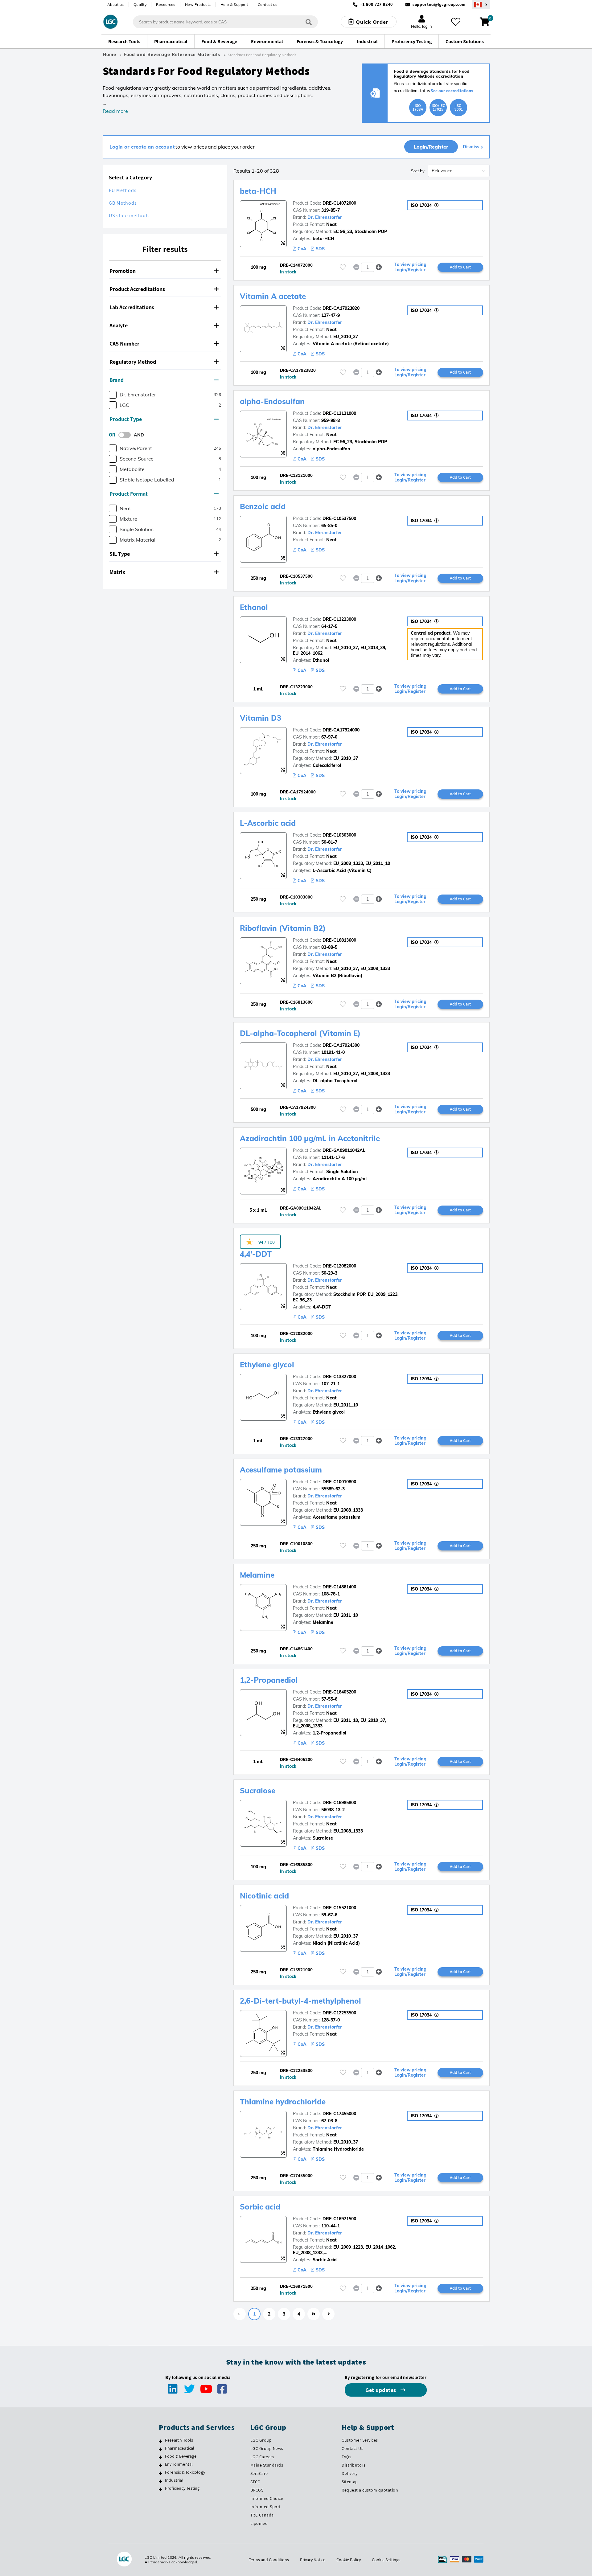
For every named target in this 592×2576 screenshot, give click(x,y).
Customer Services (360, 2440)
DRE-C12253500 (339, 2013)
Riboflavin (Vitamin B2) (283, 928)
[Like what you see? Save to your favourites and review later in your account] (456, 22)
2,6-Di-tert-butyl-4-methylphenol (300, 2001)
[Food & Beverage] (160, 2457)
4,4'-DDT (256, 1254)
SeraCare (259, 2473)
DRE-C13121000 (339, 413)
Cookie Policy (349, 2560)
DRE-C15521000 (339, 1908)
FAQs (346, 2457)
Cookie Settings (386, 2560)
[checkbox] (113, 395)
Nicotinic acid (264, 1896)
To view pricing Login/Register (410, 267)
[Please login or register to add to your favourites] (343, 267)
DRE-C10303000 (339, 835)
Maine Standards (267, 2465)
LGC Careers (262, 2457)
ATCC (255, 2482)
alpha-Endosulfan (272, 401)
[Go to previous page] (240, 2314)
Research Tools (179, 2440)
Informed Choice (267, 2498)
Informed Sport (266, 2507)
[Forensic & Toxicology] (160, 2473)
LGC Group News (267, 2448)
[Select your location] (481, 4)
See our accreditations (452, 91)
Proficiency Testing (182, 2488)
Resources (166, 4)
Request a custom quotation (370, 2490)
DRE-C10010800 (339, 1482)
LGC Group (261, 2440)
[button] (165, 271)
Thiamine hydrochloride (283, 2102)
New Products (198, 4)
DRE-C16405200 (339, 1692)
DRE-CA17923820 (341, 308)
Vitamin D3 (261, 718)
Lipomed (259, 2523)
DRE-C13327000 (339, 1377)
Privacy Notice (313, 2560)
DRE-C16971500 (339, 2219)
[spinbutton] (368, 267)
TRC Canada (262, 2515)
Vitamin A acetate (273, 296)
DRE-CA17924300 (341, 1045)
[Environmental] (160, 2465)
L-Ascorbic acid (268, 823)
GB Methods (123, 203)
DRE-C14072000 (339, 203)
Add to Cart (460, 267)
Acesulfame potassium (281, 1470)
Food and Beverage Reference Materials (172, 55)
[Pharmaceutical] (160, 2449)
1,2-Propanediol (269, 1680)
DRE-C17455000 (339, 2114)
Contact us (268, 4)
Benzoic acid (263, 506)
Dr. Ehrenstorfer (325, 217)
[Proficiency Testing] (160, 2489)
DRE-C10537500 (339, 518)
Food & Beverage (181, 2456)
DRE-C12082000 (339, 1266)
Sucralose (258, 1791)
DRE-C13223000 (339, 619)
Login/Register (431, 147)
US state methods (129, 216)
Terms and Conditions (269, 2560)
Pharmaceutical (180, 2448)
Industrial (174, 2480)
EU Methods (123, 190)
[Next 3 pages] (314, 2314)
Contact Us (352, 2448)
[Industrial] (160, 2481)
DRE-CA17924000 (341, 730)
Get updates (381, 2390)
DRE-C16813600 (339, 940)
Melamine (257, 1575)
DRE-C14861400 (339, 1587)
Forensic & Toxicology (185, 2472)
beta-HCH (258, 191)
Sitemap (350, 2482)
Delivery (349, 2473)
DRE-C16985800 (339, 1803)
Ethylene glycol (267, 1365)
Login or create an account (142, 147)
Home (109, 55)
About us (116, 4)
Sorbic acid (260, 2207)
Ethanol (254, 607)
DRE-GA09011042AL (344, 1150)
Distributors (354, 2465)
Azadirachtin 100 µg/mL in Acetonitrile (310, 1138)
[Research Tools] (160, 2441)
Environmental (179, 2464)
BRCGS (257, 2490)
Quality (140, 4)
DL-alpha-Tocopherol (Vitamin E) (300, 1033)
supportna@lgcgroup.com (439, 4)
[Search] (309, 22)
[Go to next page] (328, 2314)
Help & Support (234, 4)
